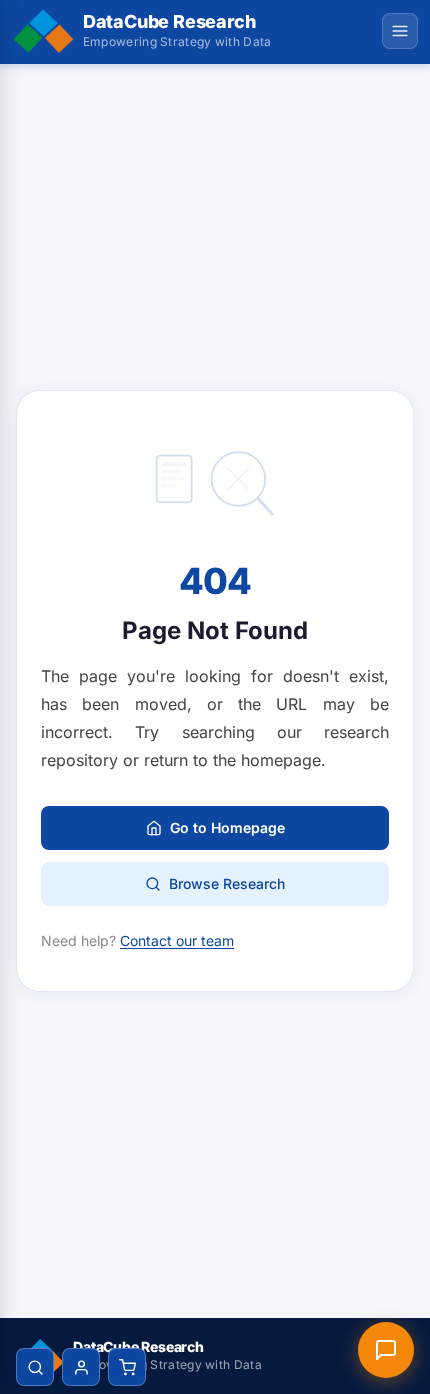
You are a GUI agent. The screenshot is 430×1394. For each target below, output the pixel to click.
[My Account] (81, 1367)
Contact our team (177, 940)
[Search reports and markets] (35, 1367)
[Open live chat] (386, 1350)
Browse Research (227, 883)
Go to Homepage (227, 827)
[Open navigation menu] (400, 31)
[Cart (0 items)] (127, 1367)
